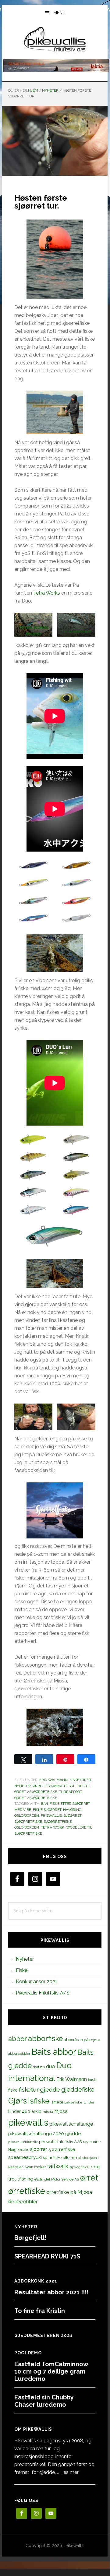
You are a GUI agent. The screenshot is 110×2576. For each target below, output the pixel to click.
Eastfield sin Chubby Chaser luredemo (44, 2401)
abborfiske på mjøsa (82, 2040)
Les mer (69, 2472)
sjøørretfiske (28, 1822)
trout (94, 2167)
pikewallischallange (71, 2124)
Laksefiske (73, 2102)
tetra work (53, 1827)
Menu (59, 13)
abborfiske (45, 2039)
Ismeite (57, 2102)
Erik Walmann (53, 1780)
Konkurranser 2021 (37, 1982)
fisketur (29, 2089)
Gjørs (18, 2101)
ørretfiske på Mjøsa (69, 2192)
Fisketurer (80, 1780)
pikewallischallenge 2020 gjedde (44, 2133)
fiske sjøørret (47, 1810)
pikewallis (51, 1815)
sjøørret (73, 1815)
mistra (48, 2112)
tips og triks (79, 2167)
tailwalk (58, 2166)
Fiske (22, 1970)
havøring (72, 1810)
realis (24, 2150)
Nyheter (23, 1786)
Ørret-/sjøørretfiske (54, 1786)
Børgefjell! (30, 2238)
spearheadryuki (25, 2157)
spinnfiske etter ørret (62, 2157)
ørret (89, 2178)
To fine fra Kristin (40, 2311)
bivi (44, 1804)
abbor (18, 2039)
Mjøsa (61, 2111)
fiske (13, 2090)
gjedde (50, 2090)
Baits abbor (54, 2052)
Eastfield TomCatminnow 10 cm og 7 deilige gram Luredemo (51, 2371)
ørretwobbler (23, 2202)
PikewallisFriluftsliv (55, 40)
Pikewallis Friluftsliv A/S (43, 1993)
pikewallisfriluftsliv (23, 2142)
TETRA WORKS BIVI (76, 632)
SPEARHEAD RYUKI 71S (47, 2256)
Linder (89, 2102)
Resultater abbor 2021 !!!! (51, 2292)
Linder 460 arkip (25, 2111)
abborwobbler (19, 2054)
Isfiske (39, 2101)
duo (51, 2066)
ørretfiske (27, 2191)
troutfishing (21, 2179)
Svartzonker (35, 2167)
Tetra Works (47, 593)
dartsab (39, 2067)
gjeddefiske (78, 2089)
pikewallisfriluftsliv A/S (60, 2142)
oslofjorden (27, 1815)
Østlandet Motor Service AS (57, 2179)
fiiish (92, 2079)
